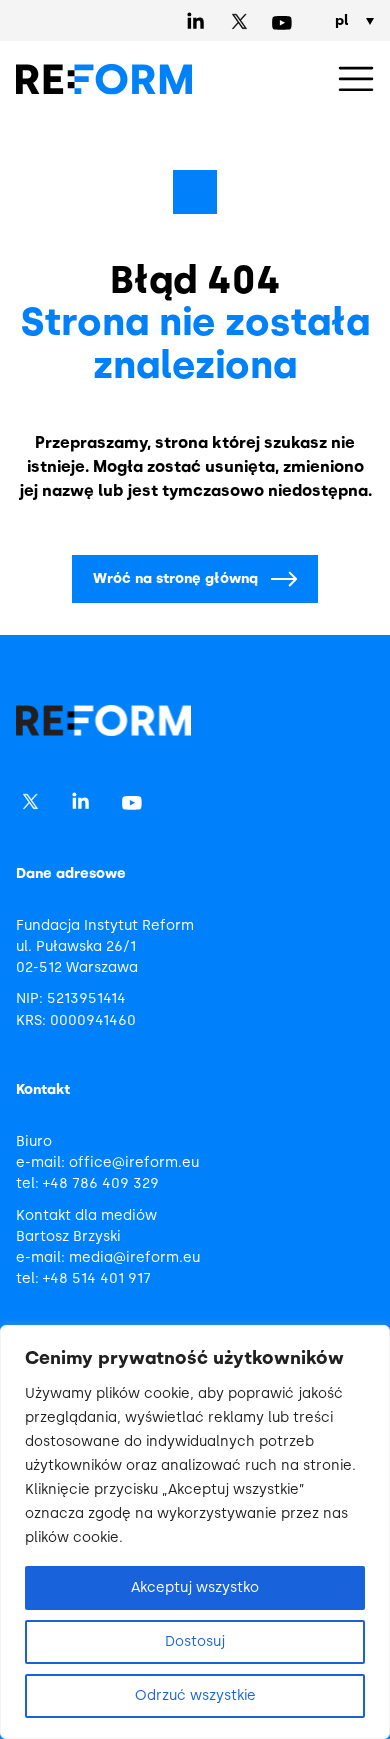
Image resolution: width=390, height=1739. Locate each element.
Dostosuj (195, 1641)
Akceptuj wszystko (195, 1587)
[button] (356, 80)
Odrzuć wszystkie (195, 1695)
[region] (195, 1532)
